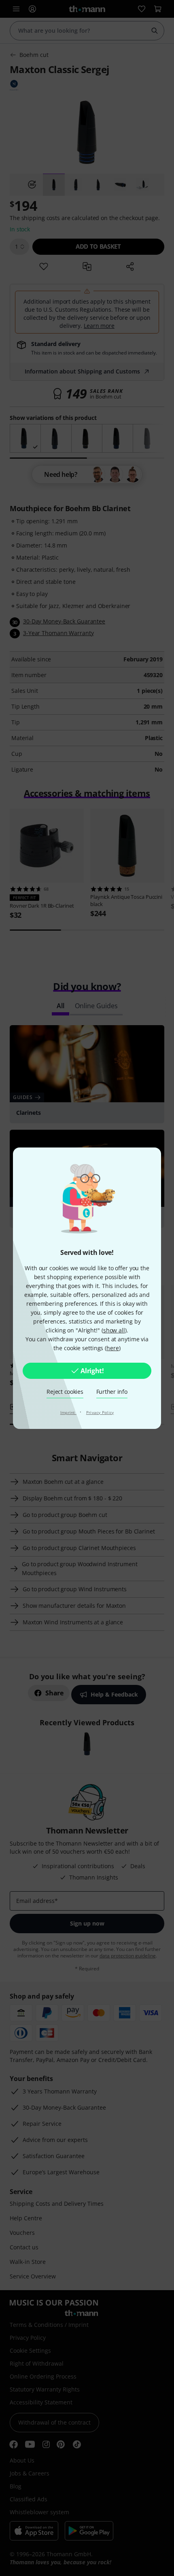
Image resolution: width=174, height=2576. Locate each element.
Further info (112, 1392)
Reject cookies (65, 1392)
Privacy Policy (100, 1412)
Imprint (68, 1412)
